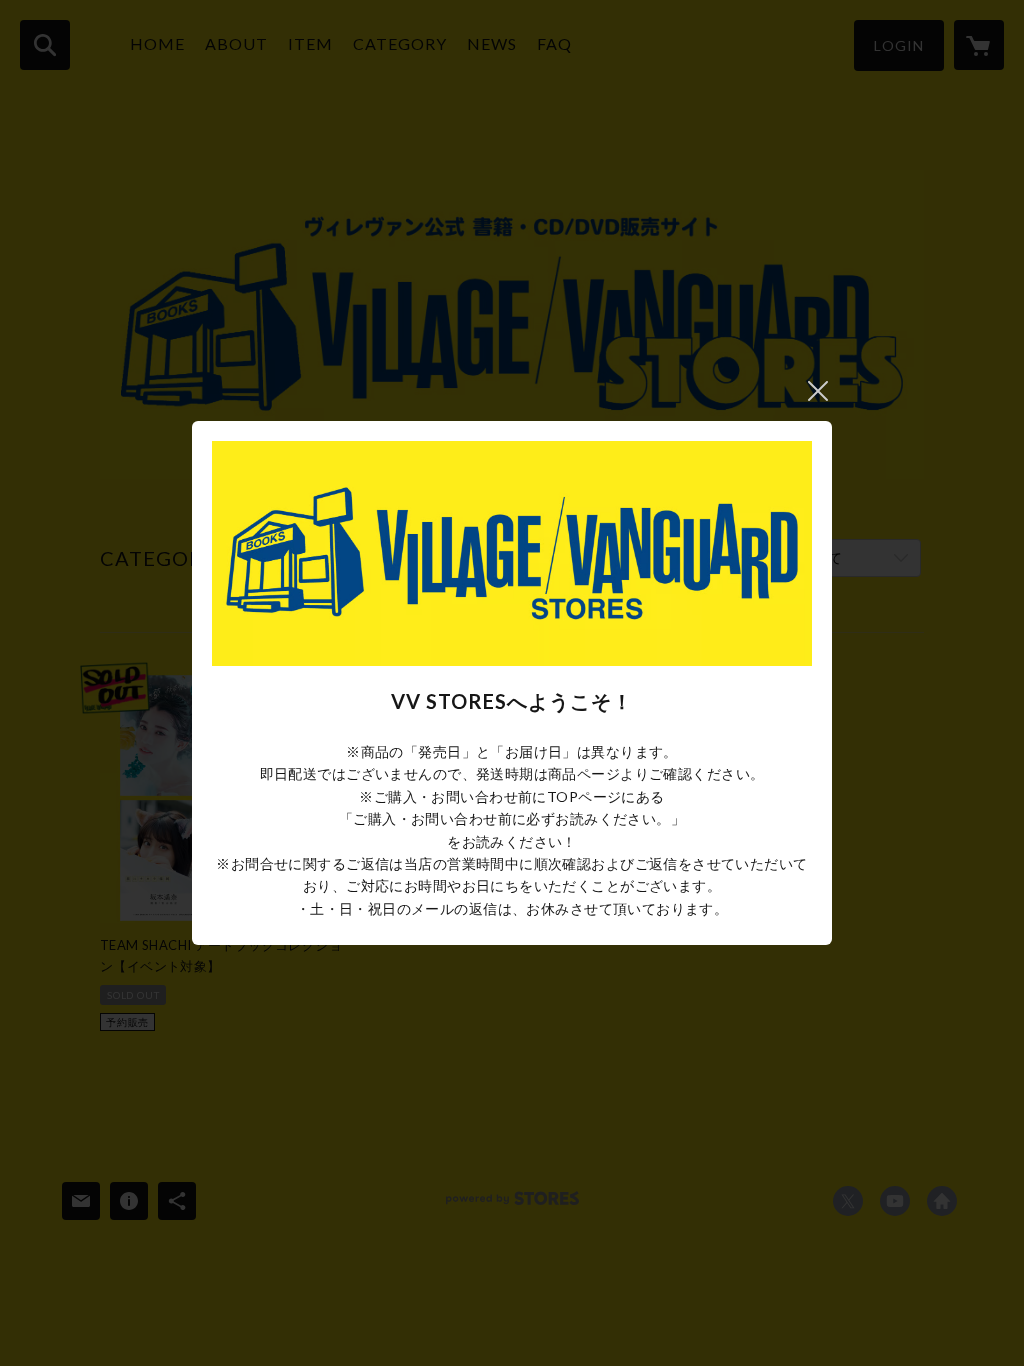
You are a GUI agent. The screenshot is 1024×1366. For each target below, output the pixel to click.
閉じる (818, 391)
